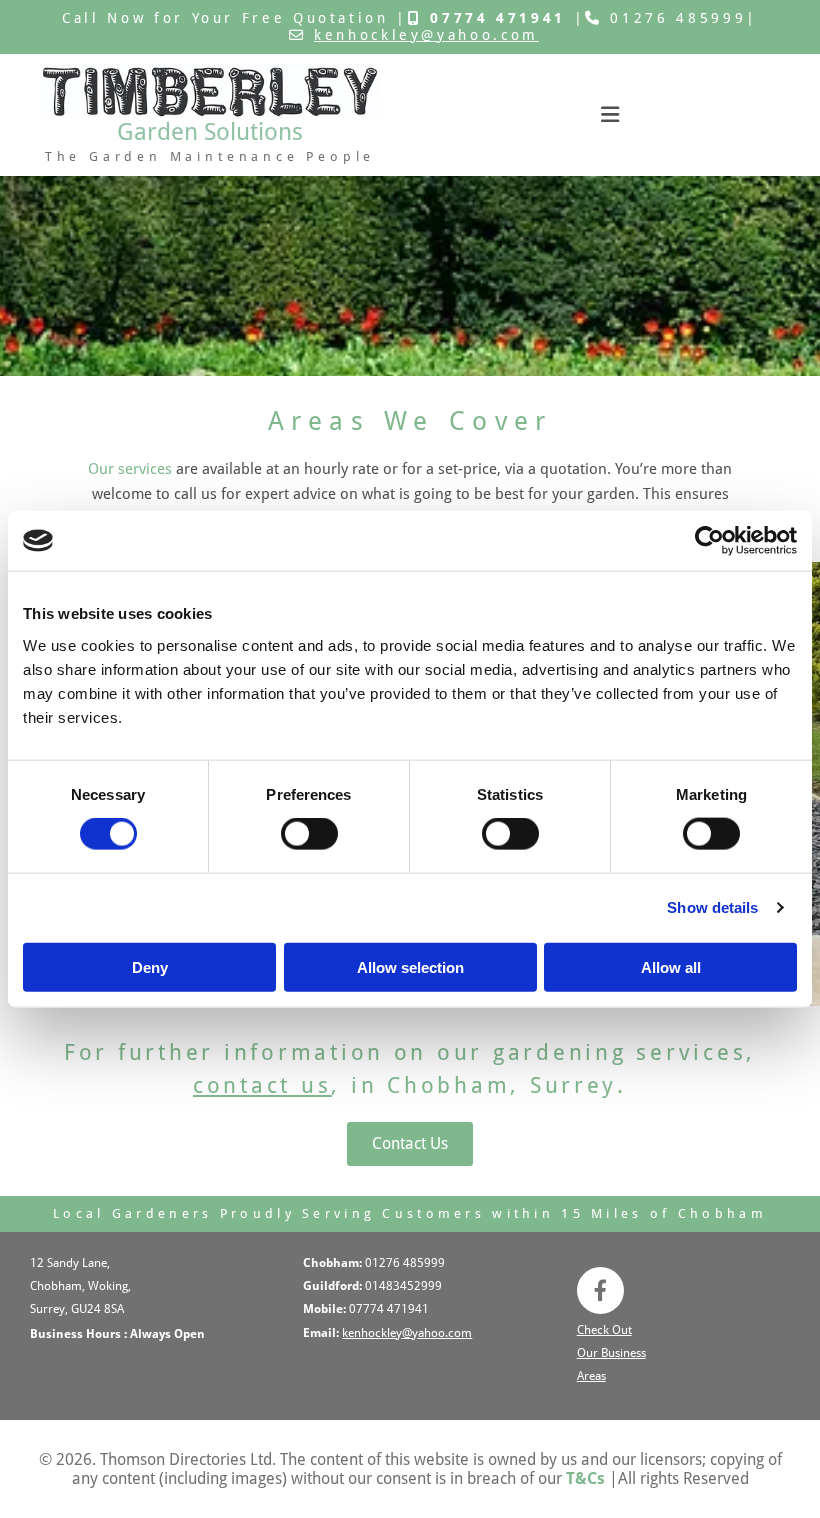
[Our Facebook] (600, 1290)
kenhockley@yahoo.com (426, 35)
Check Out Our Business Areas (611, 1353)
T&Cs (585, 1478)
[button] (410, 1144)
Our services (130, 469)
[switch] (309, 834)
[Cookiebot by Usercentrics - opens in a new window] (709, 541)
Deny (150, 966)
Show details (712, 907)
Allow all (671, 966)
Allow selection (410, 966)
